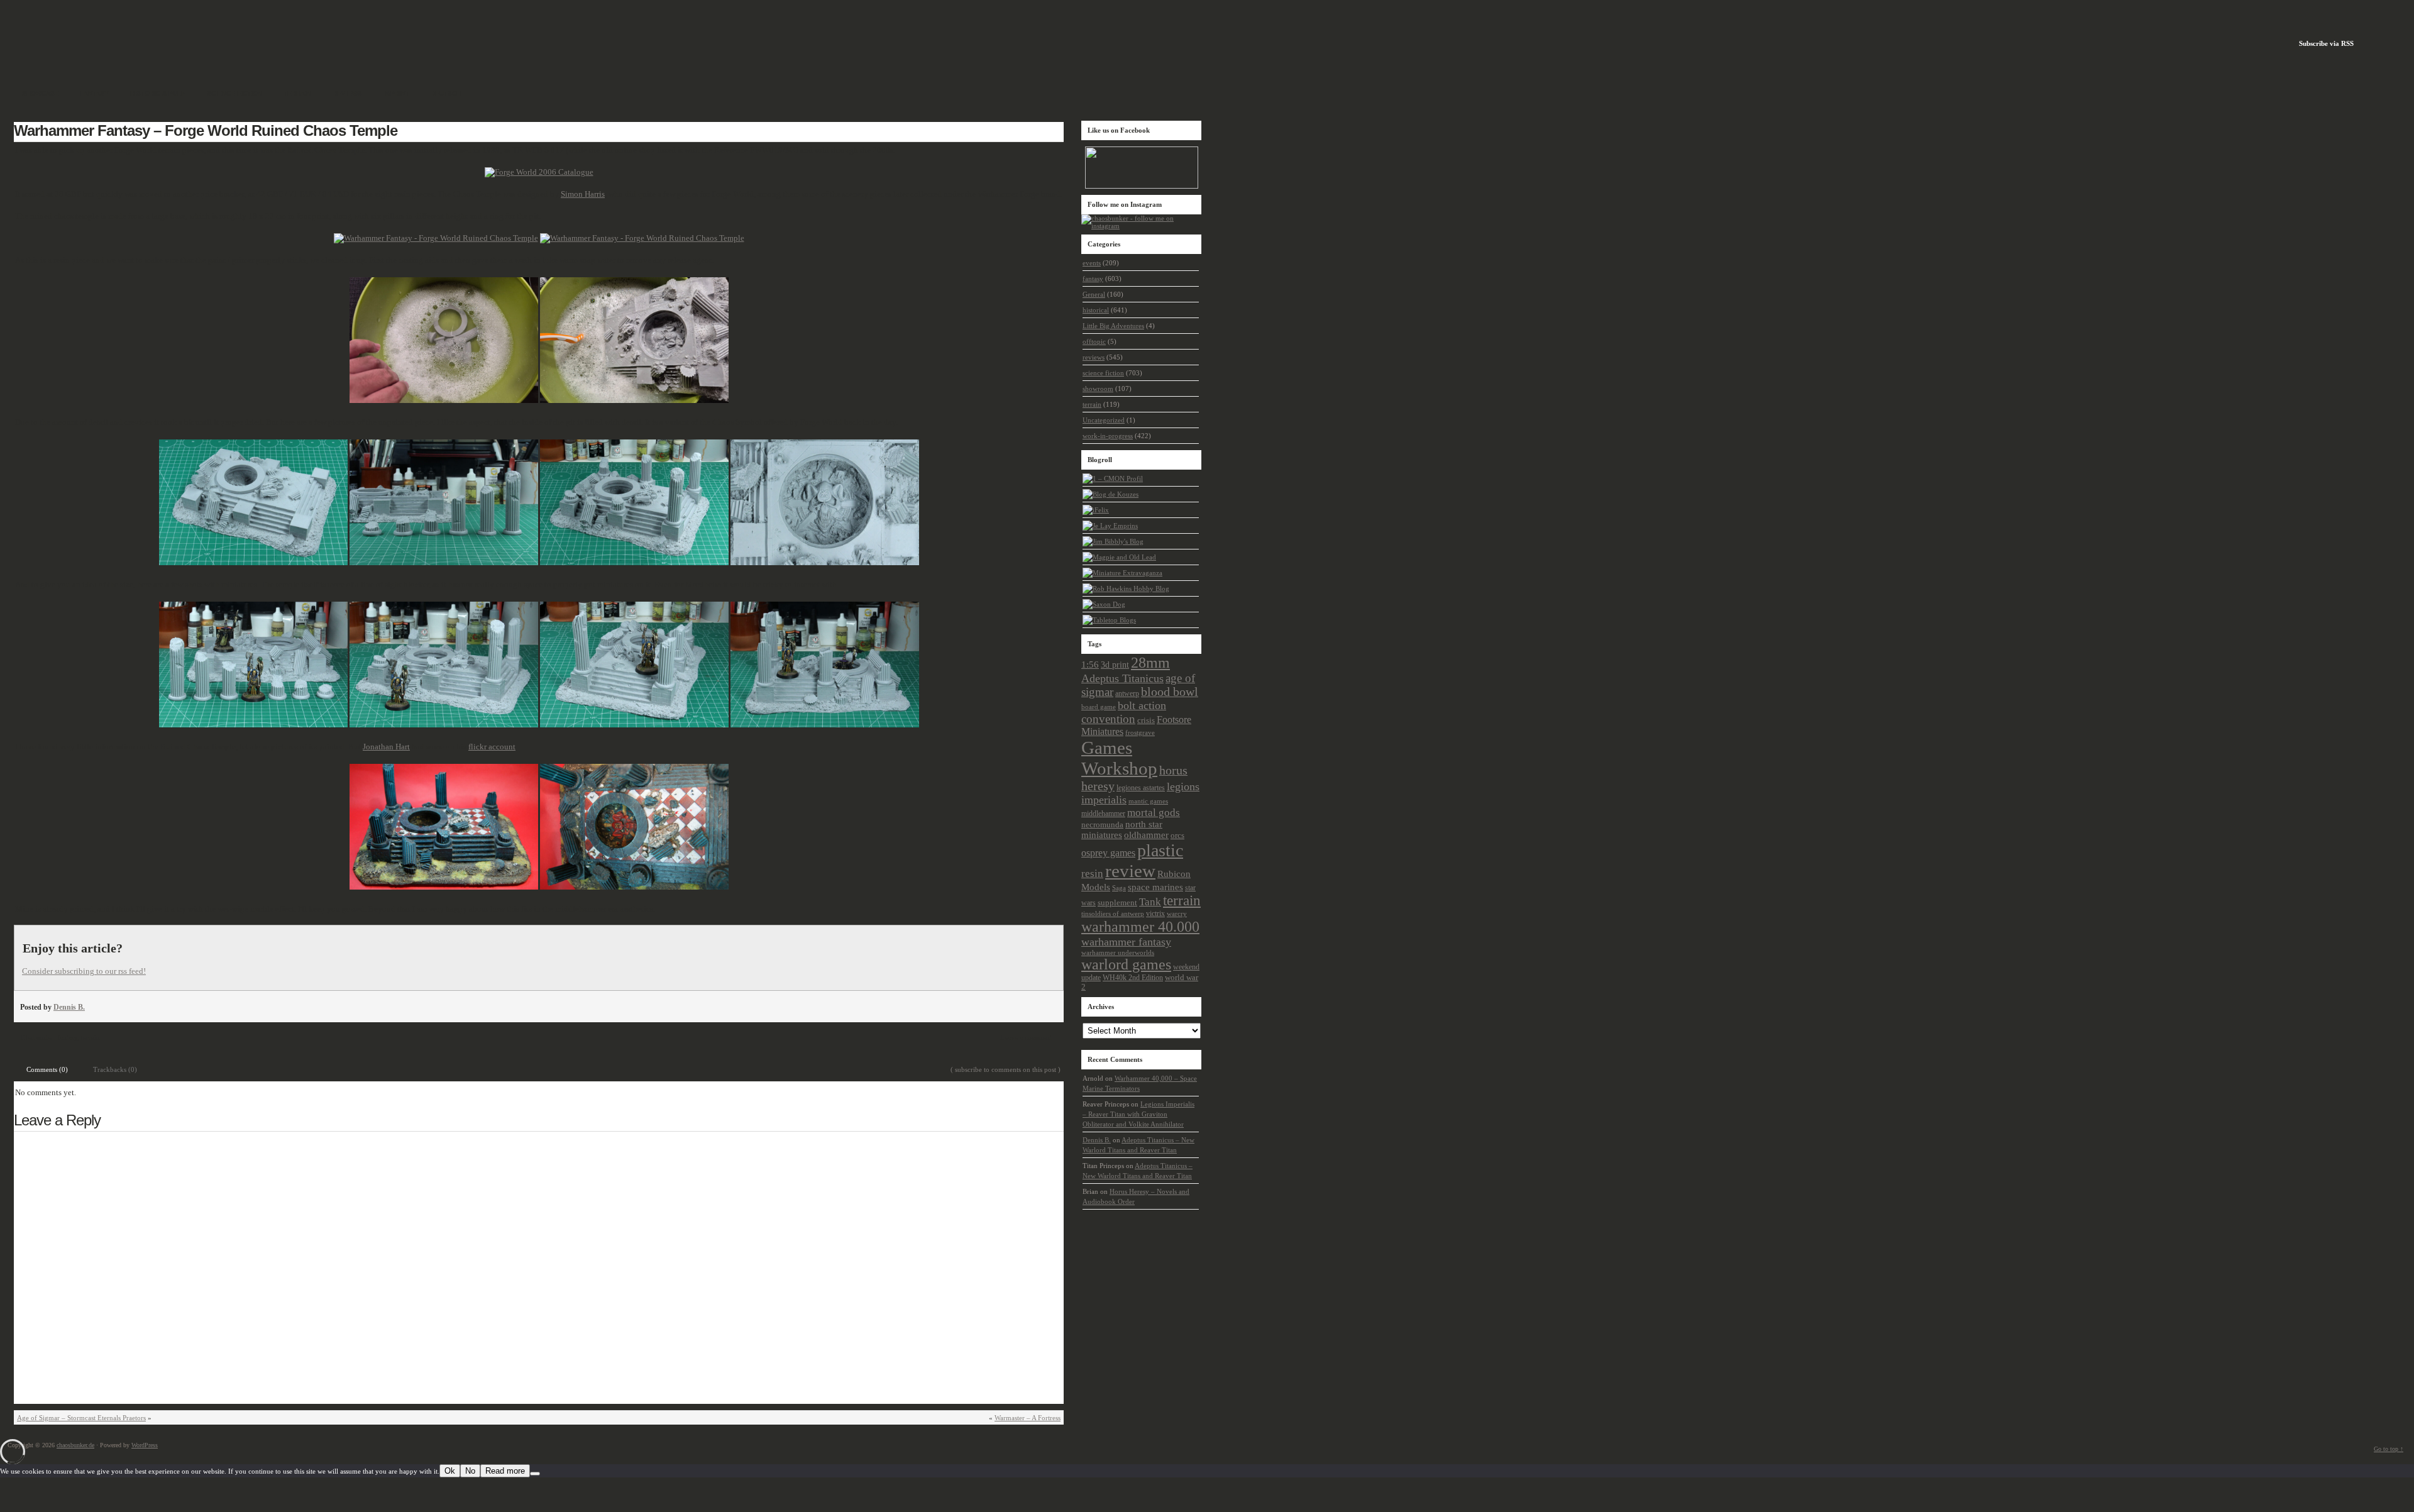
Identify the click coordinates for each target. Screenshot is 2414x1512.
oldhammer (1146, 835)
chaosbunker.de (75, 1445)
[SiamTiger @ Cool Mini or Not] (1113, 478)
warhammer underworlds (1118, 952)
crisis (1146, 720)
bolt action (1142, 705)
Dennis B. (69, 1007)
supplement (1117, 903)
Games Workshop (1119, 758)
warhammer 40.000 (1140, 927)
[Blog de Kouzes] (1111, 494)
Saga (1119, 888)
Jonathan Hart (386, 747)
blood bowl (1170, 692)
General (1094, 294)
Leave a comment (1026, 1037)
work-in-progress (1108, 436)
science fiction (1103, 373)
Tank (1150, 902)
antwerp (1127, 694)
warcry (1177, 913)
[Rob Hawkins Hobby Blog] (1126, 588)
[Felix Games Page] (1096, 510)
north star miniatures (1122, 830)
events (1092, 263)
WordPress (145, 1445)
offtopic (1094, 341)
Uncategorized (1104, 420)
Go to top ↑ (2389, 1449)
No (470, 1471)
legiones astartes (1141, 788)
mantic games (1148, 801)
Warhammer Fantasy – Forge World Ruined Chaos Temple (206, 130)
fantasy (67, 1037)
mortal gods (1154, 813)
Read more (505, 1471)
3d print (1115, 665)
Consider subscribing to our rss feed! (84, 971)
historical (1096, 310)
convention (1108, 719)
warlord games (1126, 964)
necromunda (1102, 825)
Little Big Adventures (1113, 326)
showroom (1098, 389)
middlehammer (1103, 814)
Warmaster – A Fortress (1028, 1418)
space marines (1155, 887)
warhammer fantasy (1126, 942)
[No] (535, 1474)
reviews (1094, 357)
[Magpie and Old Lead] (1119, 557)
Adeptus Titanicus (1122, 678)
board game (1099, 707)
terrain (91, 1037)
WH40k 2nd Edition (1133, 978)
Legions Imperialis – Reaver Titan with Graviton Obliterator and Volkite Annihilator (1138, 1114)
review (1130, 871)
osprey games (1108, 853)
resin (1092, 874)
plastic (1160, 850)
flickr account (492, 747)
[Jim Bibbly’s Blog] (1113, 541)
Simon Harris (583, 194)
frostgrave (1140, 732)
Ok (450, 1471)
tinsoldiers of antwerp (1113, 913)
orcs (1177, 836)
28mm (1150, 662)
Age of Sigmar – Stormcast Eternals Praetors (81, 1418)
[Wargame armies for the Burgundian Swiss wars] (1110, 526)
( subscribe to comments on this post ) (1006, 1069)
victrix (1155, 913)
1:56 (1090, 665)
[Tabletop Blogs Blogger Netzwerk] (1109, 620)
